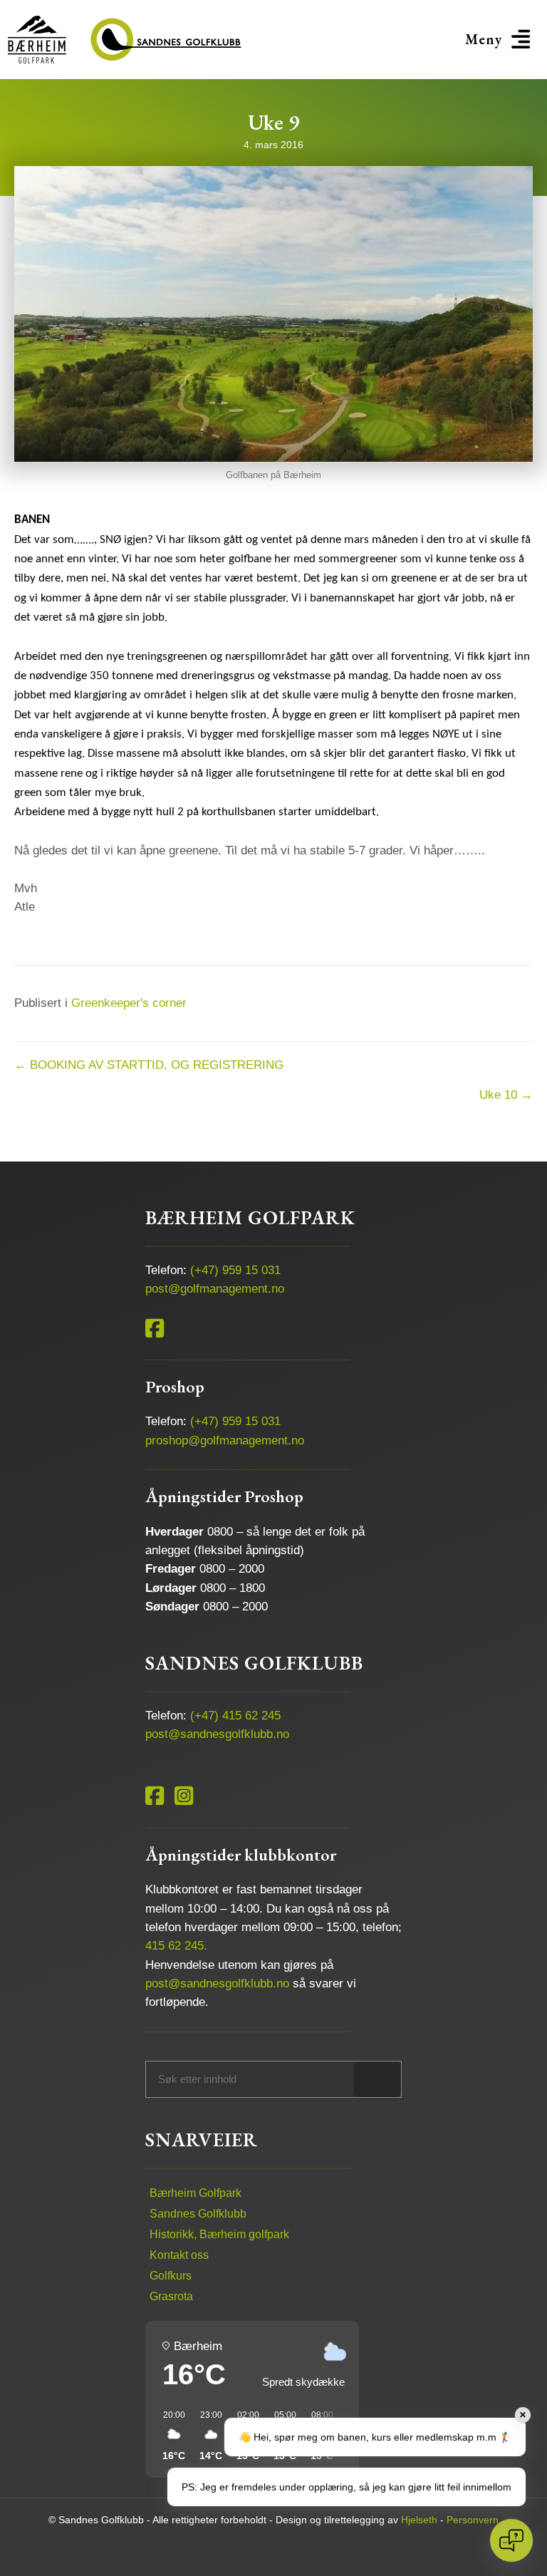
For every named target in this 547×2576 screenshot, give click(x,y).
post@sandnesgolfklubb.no (217, 1734)
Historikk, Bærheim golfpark (219, 2234)
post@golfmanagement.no (215, 1289)
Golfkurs (171, 2276)
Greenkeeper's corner (129, 1003)
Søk (377, 2079)
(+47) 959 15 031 (235, 1270)
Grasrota (171, 2296)
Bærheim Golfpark (196, 2193)
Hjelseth (419, 2520)
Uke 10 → (506, 1095)
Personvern (473, 2520)
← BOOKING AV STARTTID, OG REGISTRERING (149, 1065)
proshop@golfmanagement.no (225, 1440)
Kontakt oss (179, 2255)
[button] (500, 40)
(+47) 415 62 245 (235, 1716)
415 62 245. (176, 1946)
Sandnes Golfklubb (198, 2214)
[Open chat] (511, 2540)
